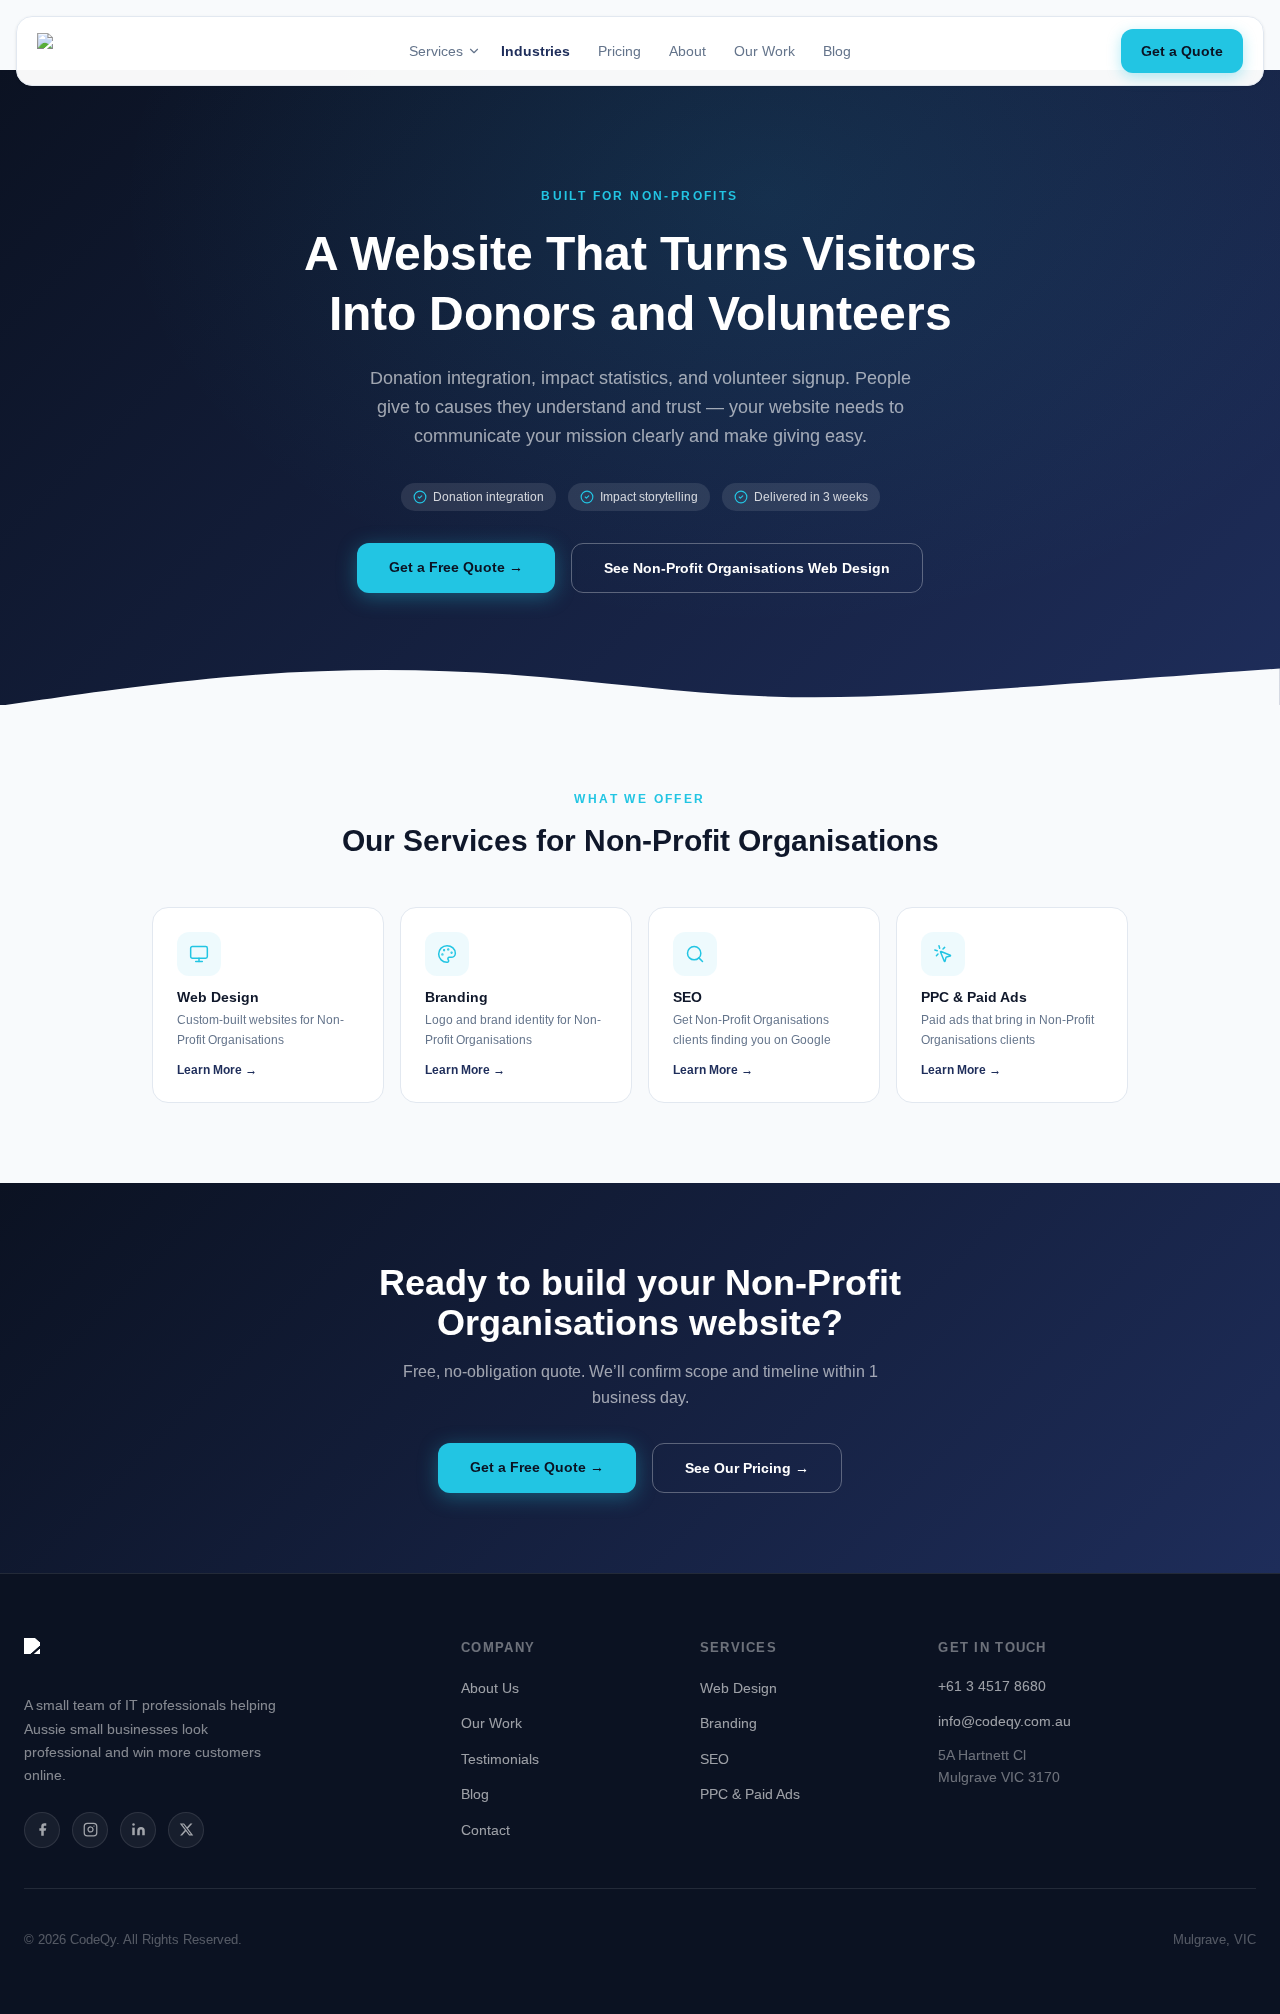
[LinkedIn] (138, 1830)
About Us (490, 1688)
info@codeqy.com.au (1004, 1721)
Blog (475, 1794)
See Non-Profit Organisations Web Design (747, 568)
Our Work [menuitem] (764, 51)
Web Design (738, 1688)
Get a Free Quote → (456, 567)
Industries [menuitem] (535, 51)
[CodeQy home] (92, 51)
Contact (485, 1830)
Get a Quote (1182, 51)
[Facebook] (42, 1830)
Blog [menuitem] (837, 51)
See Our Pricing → (747, 1468)
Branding (728, 1723)
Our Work (491, 1723)
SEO (714, 1759)
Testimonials (500, 1759)
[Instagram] (90, 1830)
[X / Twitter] (186, 1830)
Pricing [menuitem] (619, 51)
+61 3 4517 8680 (992, 1686)
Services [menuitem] (436, 51)
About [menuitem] (687, 51)
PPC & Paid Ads (750, 1794)
